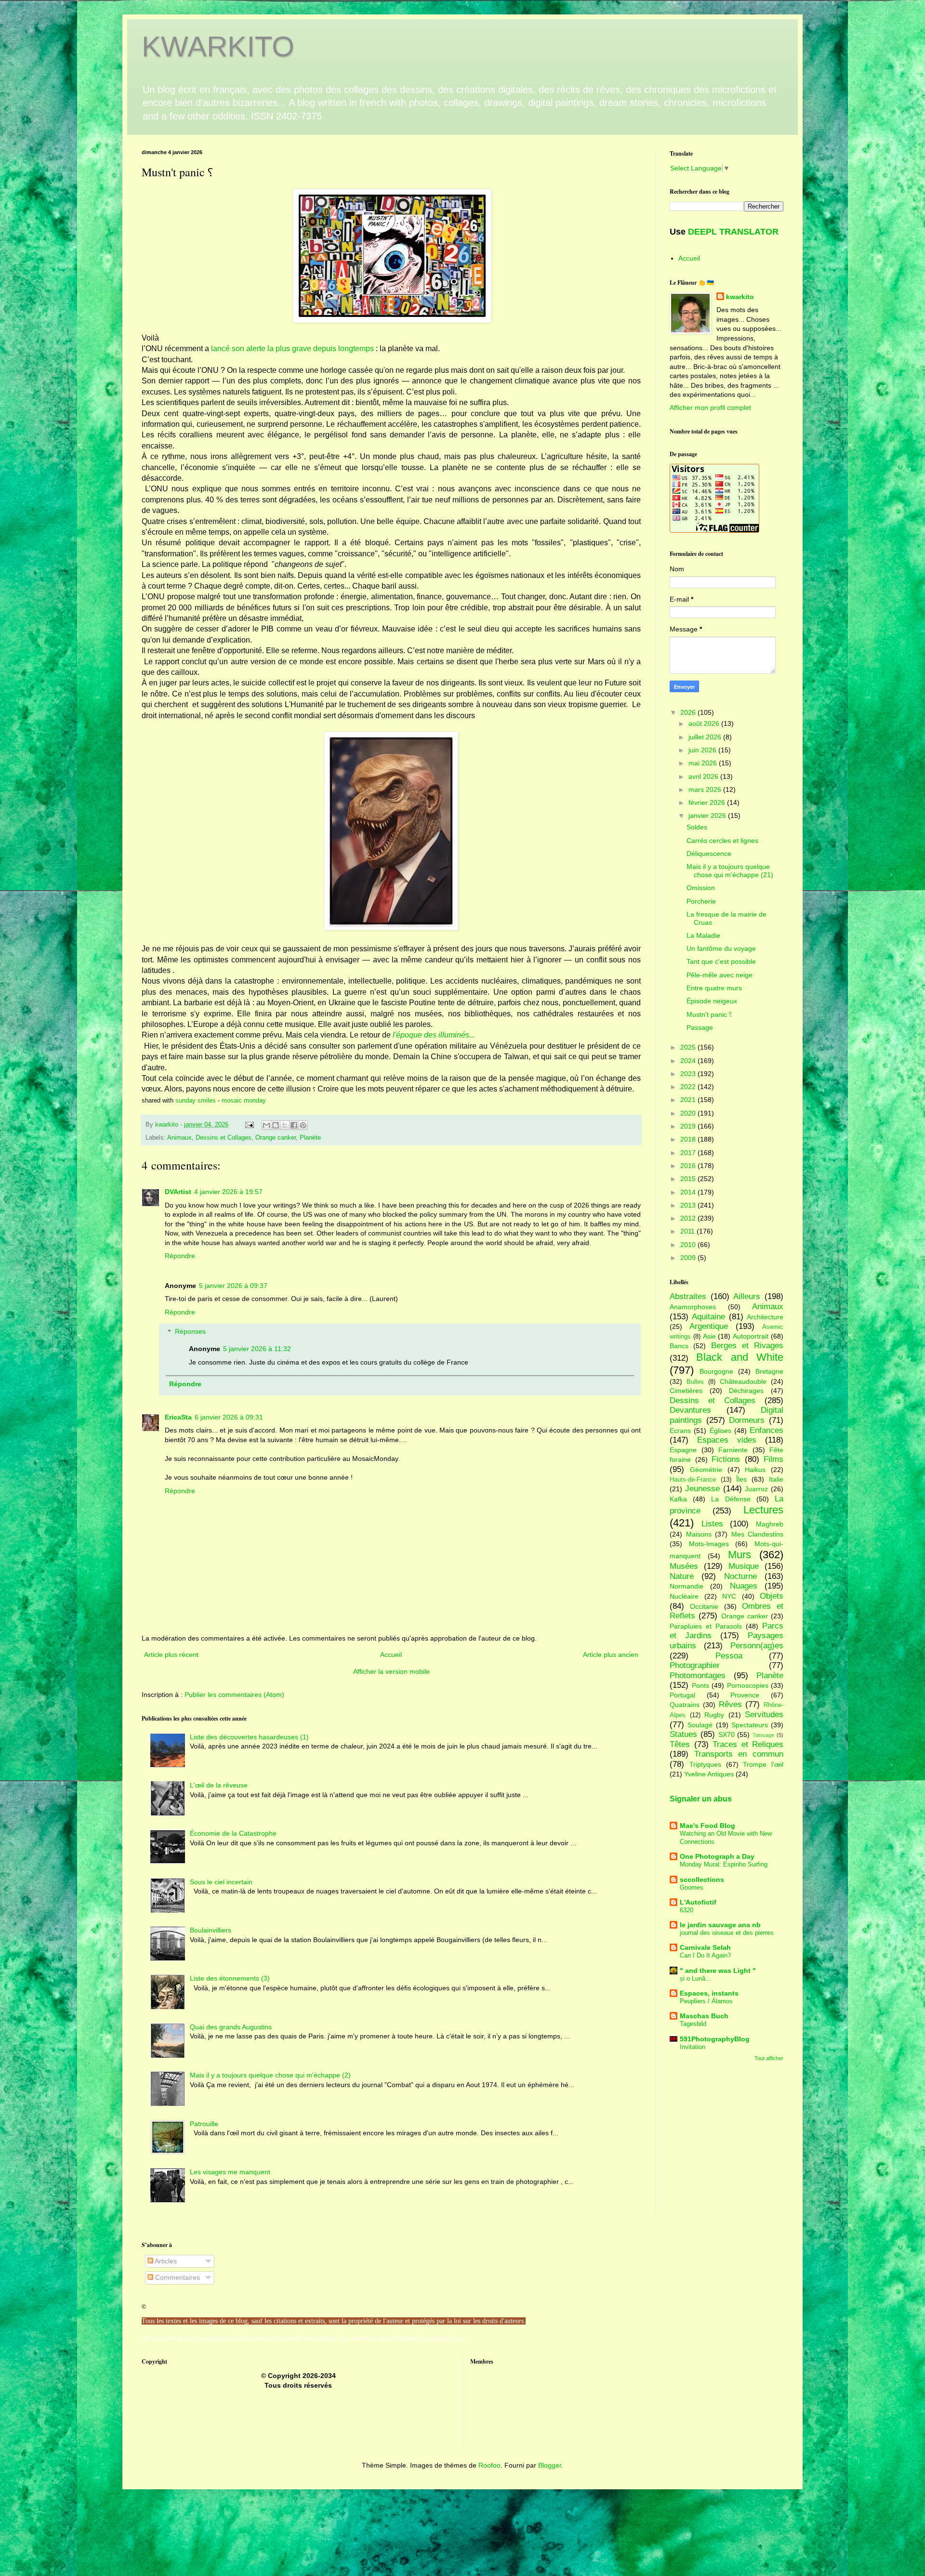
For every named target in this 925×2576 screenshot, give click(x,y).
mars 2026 (706, 789)
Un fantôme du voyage (721, 948)
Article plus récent (171, 1655)
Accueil (391, 1655)
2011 (688, 1231)
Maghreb (770, 1524)
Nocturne (740, 1576)
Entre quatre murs (714, 988)
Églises (720, 1431)
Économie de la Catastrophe (233, 1833)
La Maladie (703, 935)
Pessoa (729, 1656)
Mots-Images (709, 1544)
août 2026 (705, 723)
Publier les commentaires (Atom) (234, 1695)
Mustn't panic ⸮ (709, 1014)
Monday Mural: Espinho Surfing (724, 1864)
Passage (700, 1027)
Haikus (755, 1470)
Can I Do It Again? (705, 1955)
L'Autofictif (698, 1902)
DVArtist (178, 1192)
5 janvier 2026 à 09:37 (233, 1286)
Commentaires (177, 2277)
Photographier (695, 1665)
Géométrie (706, 1470)
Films (773, 1459)
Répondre (180, 1256)
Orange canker (276, 1138)
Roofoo (489, 2465)
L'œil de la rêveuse (219, 1785)
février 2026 (708, 802)
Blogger (550, 2465)
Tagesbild (693, 2024)
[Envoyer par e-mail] (266, 1125)
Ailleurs (747, 1296)
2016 (689, 1166)
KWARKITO (218, 46)
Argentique (709, 1326)
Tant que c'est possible (721, 961)
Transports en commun (739, 1754)
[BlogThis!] (276, 1125)
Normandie (687, 1586)
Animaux (179, 1138)
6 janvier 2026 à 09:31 (229, 1417)
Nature (682, 1576)
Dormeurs (747, 1420)
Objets (772, 1596)
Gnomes (692, 1887)
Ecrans (680, 1431)
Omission (701, 888)
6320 (687, 1910)
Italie (776, 1479)
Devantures (690, 1410)
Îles (741, 1479)
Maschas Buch (704, 2016)
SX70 (727, 1735)
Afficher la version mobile (391, 1671)
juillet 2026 (706, 737)
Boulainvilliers (211, 1930)
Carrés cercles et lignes (722, 841)
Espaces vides (727, 1440)
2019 (689, 1126)
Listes (712, 1524)
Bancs (679, 1346)
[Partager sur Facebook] (294, 1125)
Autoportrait (751, 1336)
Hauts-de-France (693, 1480)
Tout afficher (769, 2058)
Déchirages (746, 1391)
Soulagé (700, 1725)
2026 (689, 712)
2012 (689, 1218)
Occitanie (704, 1606)
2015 (689, 1179)
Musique (744, 1566)
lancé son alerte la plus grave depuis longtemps (292, 348)
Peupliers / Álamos (706, 2001)
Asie (709, 1336)
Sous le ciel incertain (221, 1882)
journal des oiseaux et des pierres (727, 1933)
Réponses (190, 1332)
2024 (689, 1061)
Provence (745, 1695)
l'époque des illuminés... (434, 1035)
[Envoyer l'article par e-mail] (249, 1125)
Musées (684, 1566)
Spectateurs (750, 1725)
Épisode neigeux (712, 1001)
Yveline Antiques (709, 1774)
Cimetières (686, 1391)
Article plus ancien (611, 1655)
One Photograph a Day (717, 1856)
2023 (689, 1074)
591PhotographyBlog (715, 2039)
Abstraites (688, 1296)
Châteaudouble (743, 1381)
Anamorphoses (693, 1307)
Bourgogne (716, 1371)
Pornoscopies (748, 1685)
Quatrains (685, 1705)
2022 (689, 1087)
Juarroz (756, 1489)
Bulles (695, 1382)
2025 (689, 1047)
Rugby (714, 1715)
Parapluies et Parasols (706, 1626)
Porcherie (701, 901)
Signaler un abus (701, 1799)
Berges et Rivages (747, 1346)
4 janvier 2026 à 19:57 (228, 1192)
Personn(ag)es (757, 1646)
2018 (689, 1139)
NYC (729, 1596)
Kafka (678, 1499)
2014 (689, 1192)
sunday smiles (196, 1100)
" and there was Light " (718, 1971)
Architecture (765, 1317)
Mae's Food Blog (707, 1826)
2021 (689, 1100)
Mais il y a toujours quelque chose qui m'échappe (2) (270, 2075)
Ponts (700, 1685)
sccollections (702, 1879)
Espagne (683, 1450)
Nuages (744, 1586)
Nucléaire (684, 1596)
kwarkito (740, 297)
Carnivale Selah (705, 1947)
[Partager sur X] (285, 1125)
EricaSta (178, 1417)
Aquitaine (708, 1317)
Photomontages (698, 1676)
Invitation (693, 2047)
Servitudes (764, 1715)
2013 (689, 1205)
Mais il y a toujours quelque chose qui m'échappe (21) (730, 871)
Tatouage (763, 1735)
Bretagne (769, 1371)
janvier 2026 (708, 815)
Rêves (730, 1704)
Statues (683, 1734)
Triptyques (705, 1764)
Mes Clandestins (758, 1534)
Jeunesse (702, 1489)
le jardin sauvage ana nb (720, 1925)
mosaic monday (244, 1100)
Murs (740, 1555)
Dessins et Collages (224, 1138)
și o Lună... (695, 1978)
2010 (689, 1245)
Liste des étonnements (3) (230, 1978)
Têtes (680, 1744)
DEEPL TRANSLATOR (733, 232)
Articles (165, 2261)
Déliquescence (709, 854)
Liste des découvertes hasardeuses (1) (249, 1737)
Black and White (740, 1357)
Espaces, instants (709, 1993)
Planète (310, 1138)
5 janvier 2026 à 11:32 (257, 1349)
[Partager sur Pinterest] (303, 1125)
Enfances (766, 1430)
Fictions (726, 1459)
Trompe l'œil (763, 1764)
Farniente (733, 1450)
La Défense (731, 1499)
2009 (689, 1258)
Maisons (699, 1534)
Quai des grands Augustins (231, 2027)
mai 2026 (704, 763)
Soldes (697, 827)
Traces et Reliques (748, 1744)
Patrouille (204, 2124)
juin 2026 (703, 750)
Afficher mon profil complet (710, 407)
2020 (689, 1113)
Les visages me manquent (230, 2172)
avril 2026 (704, 776)
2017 (689, 1153)
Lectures (763, 1510)
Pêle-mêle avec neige (720, 975)
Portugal (682, 1695)
